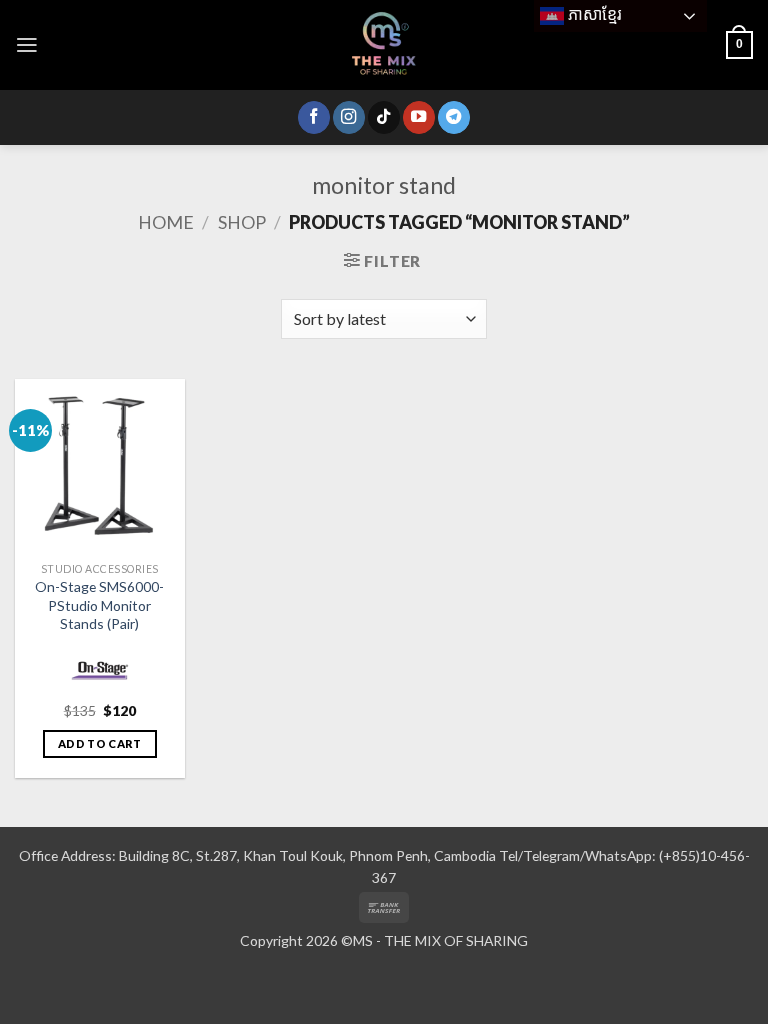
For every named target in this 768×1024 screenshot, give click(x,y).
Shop (242, 222)
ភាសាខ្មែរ (593, 14)
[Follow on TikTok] (384, 117)
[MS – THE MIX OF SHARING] (384, 45)
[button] (27, 45)
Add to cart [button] (100, 743)
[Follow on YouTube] (419, 117)
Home (166, 222)
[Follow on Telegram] (454, 117)
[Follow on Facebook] (314, 117)
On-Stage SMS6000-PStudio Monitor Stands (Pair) (99, 604)
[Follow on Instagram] (349, 117)
